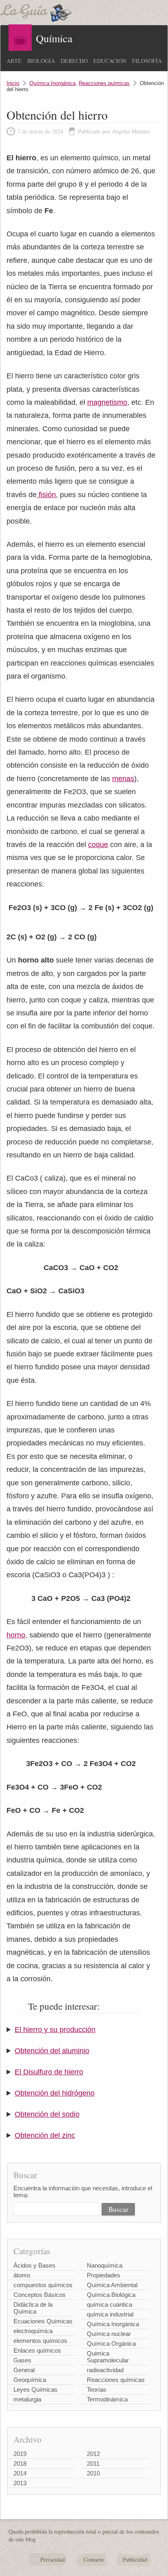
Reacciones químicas (104, 83)
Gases (22, 2360)
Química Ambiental (112, 2285)
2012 (93, 2454)
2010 (93, 2473)
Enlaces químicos (37, 2350)
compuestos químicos (43, 2285)
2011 (93, 2464)
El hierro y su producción (55, 2030)
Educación (110, 61)
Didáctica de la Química (33, 2308)
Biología (41, 61)
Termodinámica (107, 2399)
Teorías (97, 2389)
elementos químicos (40, 2341)
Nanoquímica (105, 2265)
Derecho (74, 61)
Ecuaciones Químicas (43, 2321)
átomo (22, 2275)
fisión (46, 495)
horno (16, 1635)
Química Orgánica (111, 2344)
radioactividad (105, 2370)
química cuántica (109, 2304)
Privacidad (53, 2560)
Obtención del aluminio (52, 2051)
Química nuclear (109, 2334)
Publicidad (135, 2560)
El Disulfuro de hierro (49, 2072)
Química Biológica (111, 2295)
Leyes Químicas (35, 2389)
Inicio (13, 83)
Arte (14, 61)
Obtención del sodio (47, 2114)
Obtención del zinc (45, 2135)
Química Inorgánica (52, 83)
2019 (20, 2454)
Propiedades (104, 2275)
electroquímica (33, 2331)
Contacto (94, 2560)
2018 (20, 2464)
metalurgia (27, 2399)
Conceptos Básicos (40, 2295)
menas (123, 779)
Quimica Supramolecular (108, 2357)
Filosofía (147, 61)
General (24, 2370)
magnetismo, (108, 402)
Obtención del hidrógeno (55, 2093)
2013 (20, 2483)
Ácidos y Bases (34, 2265)
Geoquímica (30, 2380)
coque (98, 845)
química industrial (110, 2314)
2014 (20, 2473)
